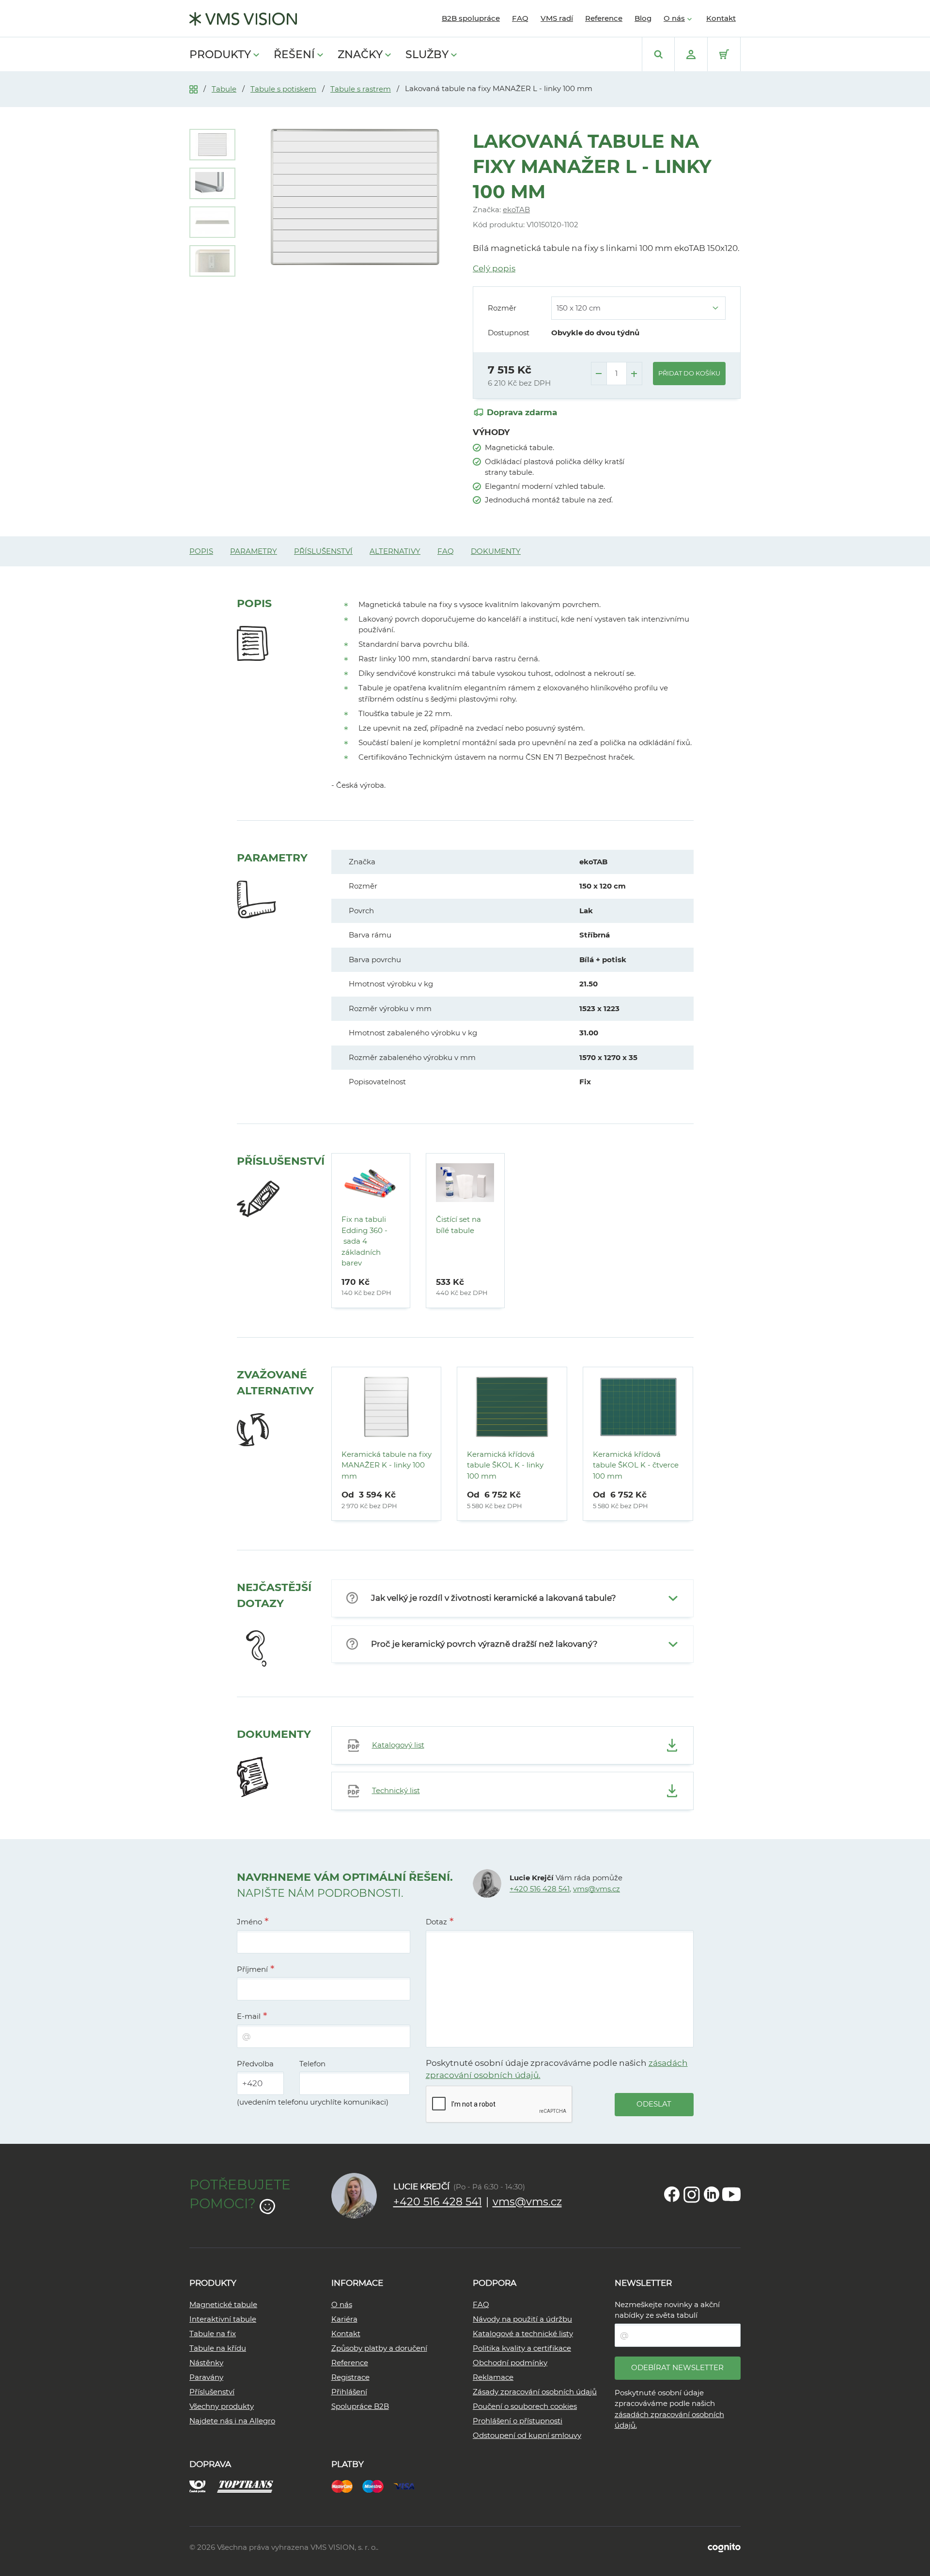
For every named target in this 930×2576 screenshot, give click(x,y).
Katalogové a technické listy (523, 2334)
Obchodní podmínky (510, 2363)
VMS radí (557, 18)
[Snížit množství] (599, 374)
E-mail (249, 2016)
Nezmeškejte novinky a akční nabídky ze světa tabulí (667, 2310)
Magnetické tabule (223, 2304)
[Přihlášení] (691, 54)
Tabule (224, 89)
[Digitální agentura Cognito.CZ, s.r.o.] (724, 2547)
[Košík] (724, 54)
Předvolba (255, 2064)
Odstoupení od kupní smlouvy (527, 2435)
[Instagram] (692, 2194)
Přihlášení (349, 2392)
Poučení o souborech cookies (525, 2406)
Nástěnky (206, 2363)
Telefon (312, 2064)
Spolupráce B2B (360, 2406)
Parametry (254, 551)
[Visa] (409, 2485)
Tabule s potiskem (283, 89)
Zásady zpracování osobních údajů (535, 2392)
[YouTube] (731, 2194)
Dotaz (436, 1922)
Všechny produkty (222, 2406)
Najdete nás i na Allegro (232, 2421)
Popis (201, 551)
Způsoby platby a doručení (379, 2348)
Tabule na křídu (218, 2348)
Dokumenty (496, 551)
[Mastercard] (347, 2485)
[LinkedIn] (712, 2194)
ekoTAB (516, 210)
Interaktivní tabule (223, 2319)
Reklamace (493, 2377)
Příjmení (252, 1969)
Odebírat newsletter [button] (677, 2367)
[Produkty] (194, 88)
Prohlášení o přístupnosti (518, 2421)
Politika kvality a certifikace (522, 2348)
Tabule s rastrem (361, 89)
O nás (674, 18)
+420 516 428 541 (540, 1889)
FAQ (520, 18)
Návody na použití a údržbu (522, 2319)
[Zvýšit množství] (634, 374)
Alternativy (395, 551)
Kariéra (344, 2319)
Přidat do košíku (689, 373)
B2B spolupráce (471, 18)
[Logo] (243, 19)
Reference (604, 18)
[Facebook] (672, 2194)
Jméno (249, 1922)
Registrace (350, 2377)
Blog (643, 18)
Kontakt (721, 18)
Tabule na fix (213, 2334)
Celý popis (494, 268)
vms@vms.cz (597, 1889)
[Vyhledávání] (658, 54)
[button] (512, 1598)
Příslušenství (323, 551)
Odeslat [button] (654, 2104)
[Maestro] (378, 2485)
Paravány (206, 2377)
